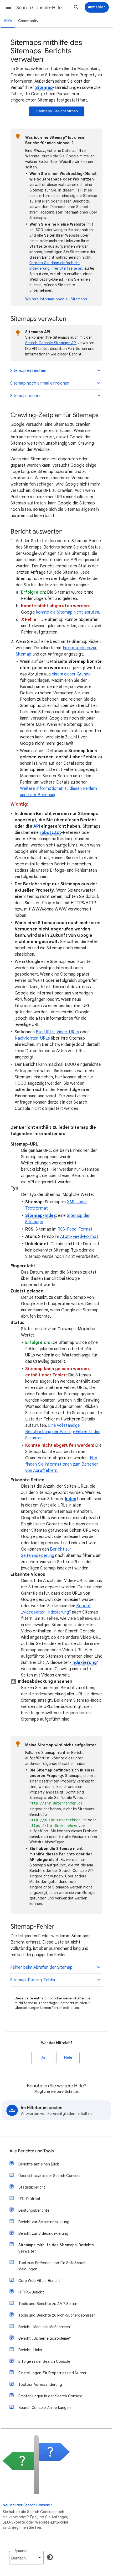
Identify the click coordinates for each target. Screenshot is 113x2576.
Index (71, 1499)
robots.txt (50, 833)
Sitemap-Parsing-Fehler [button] (33, 1980)
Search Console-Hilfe (39, 8)
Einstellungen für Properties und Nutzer (52, 2373)
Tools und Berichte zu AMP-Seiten (48, 2304)
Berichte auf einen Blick (39, 2164)
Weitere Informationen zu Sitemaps (56, 299)
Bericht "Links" (31, 2350)
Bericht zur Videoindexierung (43, 2233)
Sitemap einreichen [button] (28, 371)
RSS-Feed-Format (75, 1229)
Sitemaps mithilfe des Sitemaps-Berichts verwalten (56, 2248)
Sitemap (44, 88)
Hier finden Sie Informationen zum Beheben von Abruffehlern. (62, 1464)
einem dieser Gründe (71, 674)
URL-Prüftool (29, 2199)
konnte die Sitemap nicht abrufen (68, 612)
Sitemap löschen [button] (26, 396)
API (37, 826)
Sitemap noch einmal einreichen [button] (40, 383)
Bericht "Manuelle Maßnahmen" (45, 2327)
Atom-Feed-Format (79, 1237)
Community (28, 21)
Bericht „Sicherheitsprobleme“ (45, 2338)
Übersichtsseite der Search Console (49, 2176)
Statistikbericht (32, 2187)
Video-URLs (68, 1032)
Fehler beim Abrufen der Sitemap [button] (41, 1967)
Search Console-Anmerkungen (45, 2408)
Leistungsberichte (34, 2210)
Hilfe (8, 21)
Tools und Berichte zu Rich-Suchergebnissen (57, 2315)
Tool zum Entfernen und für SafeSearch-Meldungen (53, 2266)
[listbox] (26, 2558)
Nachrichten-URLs (32, 1038)
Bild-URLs (45, 1032)
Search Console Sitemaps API (51, 343)
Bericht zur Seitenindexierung (44, 2222)
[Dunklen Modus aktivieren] (50, 2557)
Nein (68, 2058)
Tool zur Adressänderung (40, 2385)
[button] (8, 7)
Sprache (20, 2551)
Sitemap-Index (41, 1216)
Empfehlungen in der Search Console (50, 2396)
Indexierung (84, 1663)
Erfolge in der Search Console (44, 2361)
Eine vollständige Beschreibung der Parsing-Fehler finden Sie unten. (63, 1432)
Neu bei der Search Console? (27, 2505)
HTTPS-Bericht (31, 2292)
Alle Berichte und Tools (32, 2151)
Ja (43, 2058)
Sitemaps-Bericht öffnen (57, 111)
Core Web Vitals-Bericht (39, 2281)
